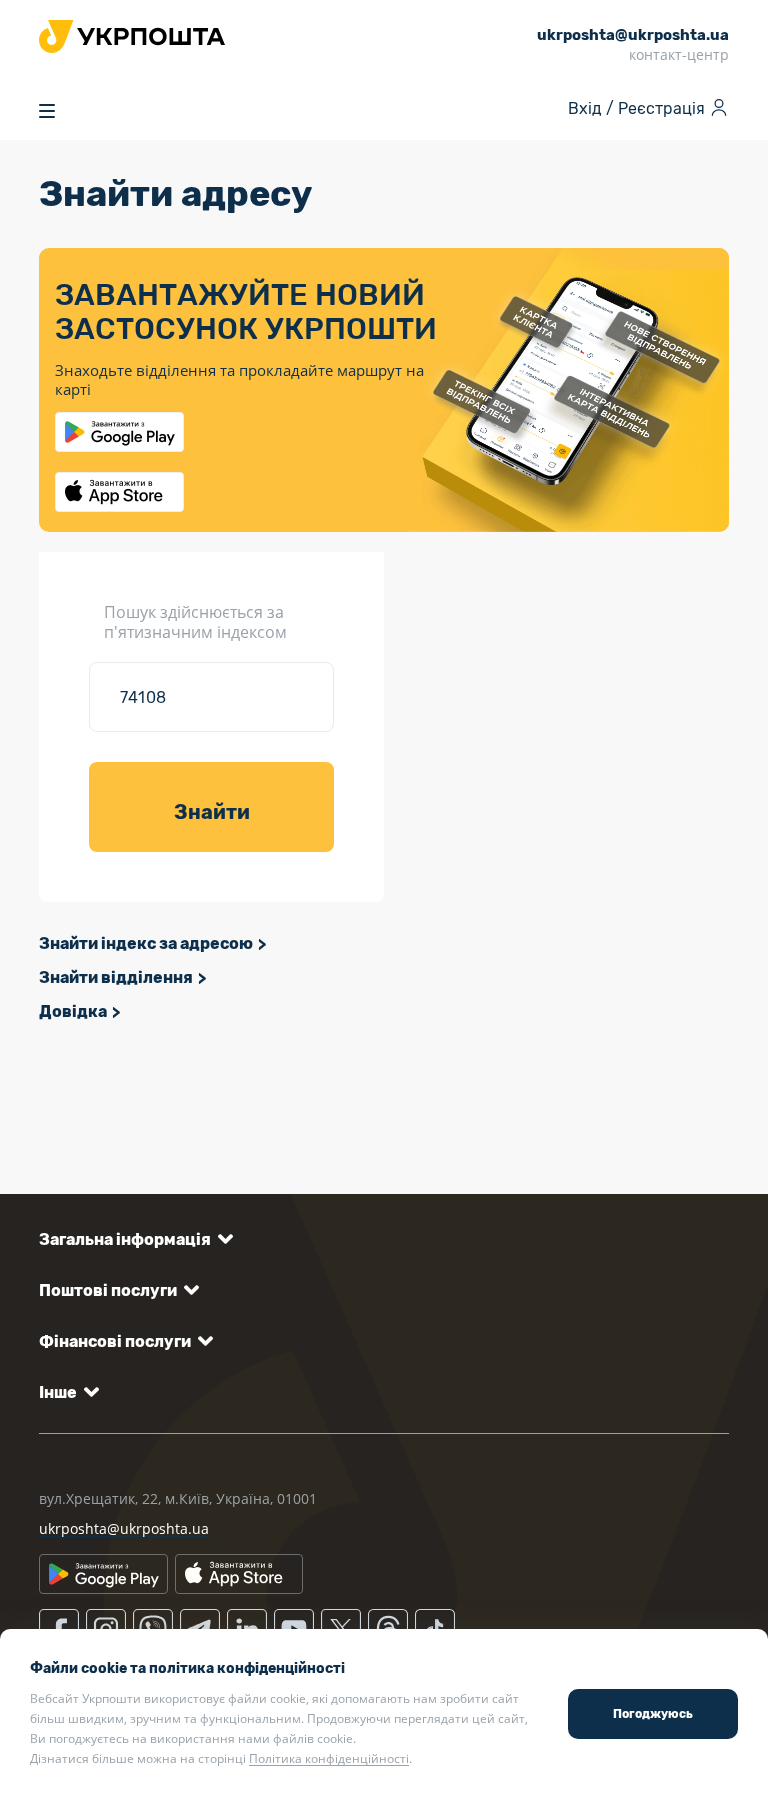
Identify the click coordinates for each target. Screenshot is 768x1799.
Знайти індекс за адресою (146, 943)
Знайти (212, 812)
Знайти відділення (116, 977)
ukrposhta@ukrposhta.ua (124, 1528)
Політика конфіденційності (329, 1758)
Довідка (73, 1011)
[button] (132, 1239)
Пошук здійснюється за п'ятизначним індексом (195, 622)
